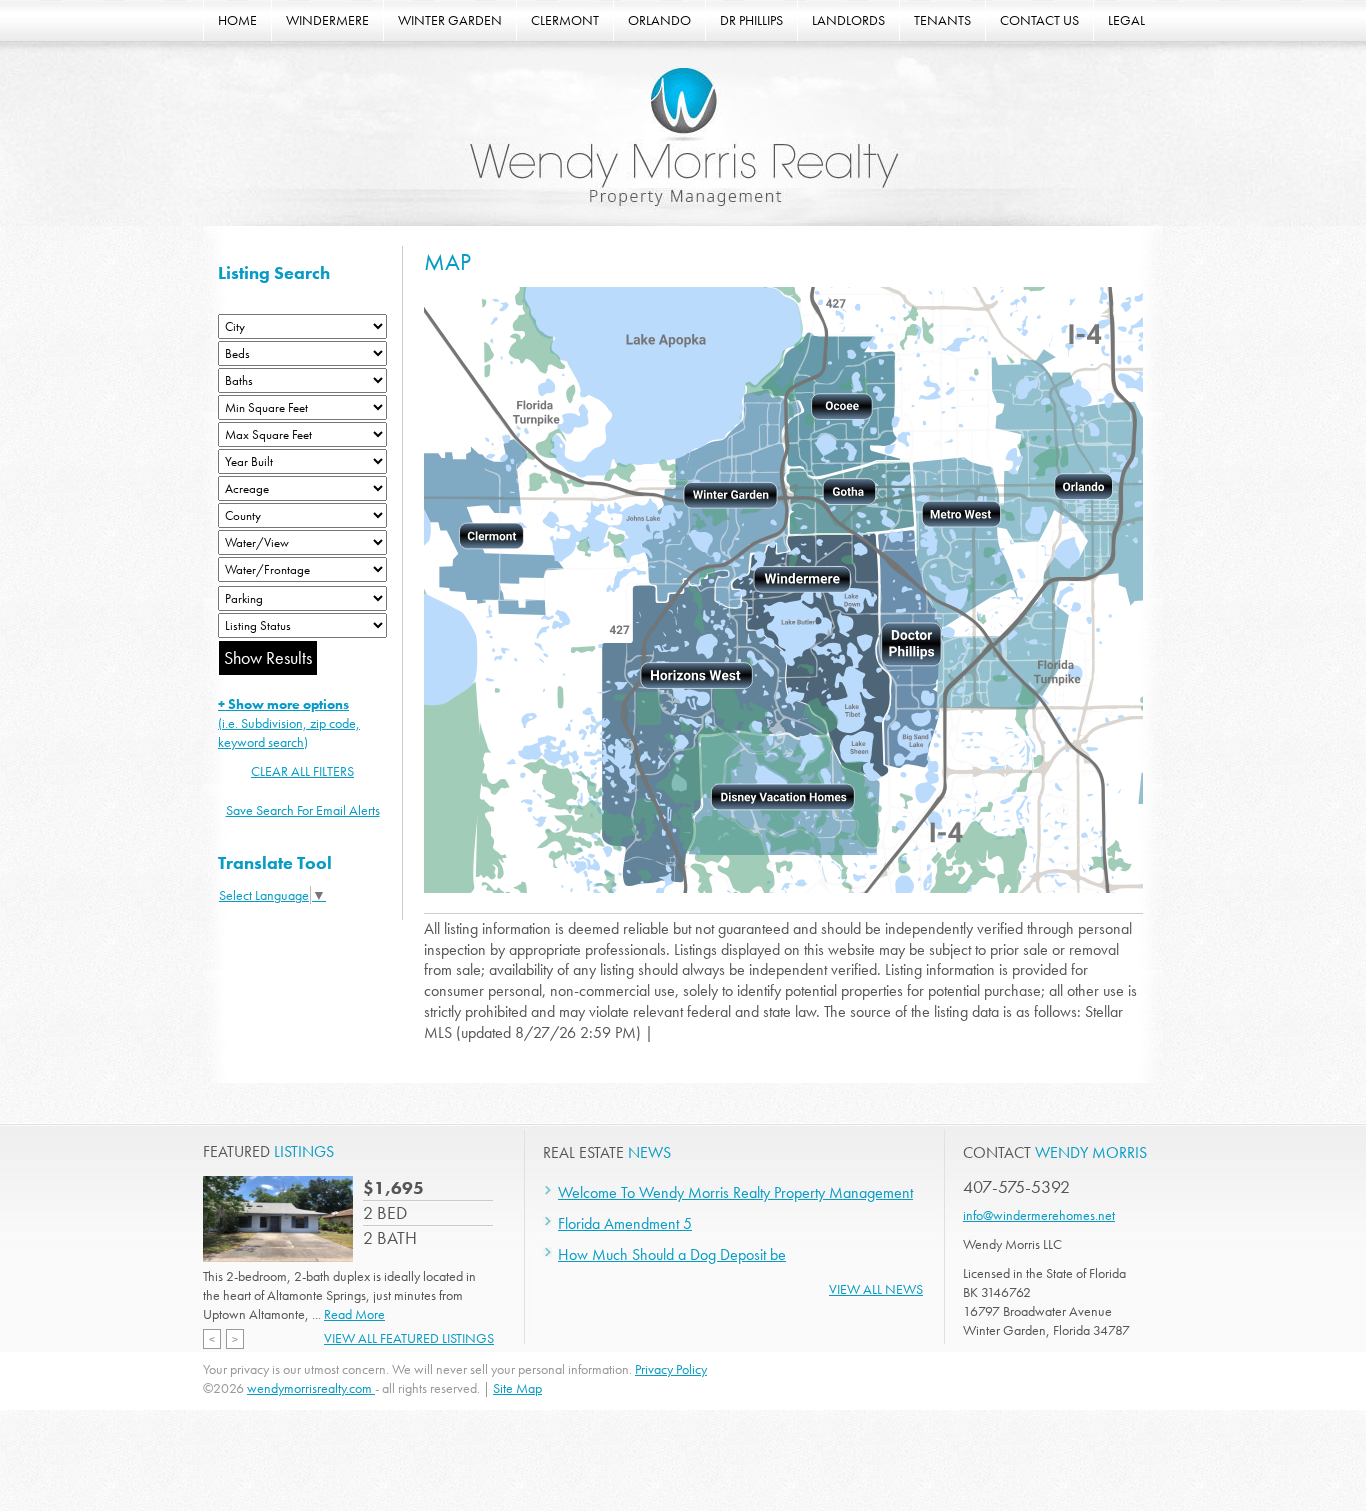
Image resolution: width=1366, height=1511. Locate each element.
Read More (354, 1314)
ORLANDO (659, 20)
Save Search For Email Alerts (303, 810)
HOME (237, 20)
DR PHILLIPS (751, 20)
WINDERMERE (327, 20)
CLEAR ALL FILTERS (302, 771)
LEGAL (1126, 20)
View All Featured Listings (409, 1338)
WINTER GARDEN (450, 20)
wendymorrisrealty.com (311, 1388)
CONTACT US (1039, 20)
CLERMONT (565, 20)
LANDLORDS (848, 20)
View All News (876, 1289)
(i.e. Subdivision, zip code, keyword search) (289, 723)
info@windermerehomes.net (1039, 1215)
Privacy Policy (671, 1369)
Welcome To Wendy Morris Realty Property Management (735, 1192)
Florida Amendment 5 (625, 1223)
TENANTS (942, 20)
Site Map (517, 1388)
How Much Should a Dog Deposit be (672, 1254)
